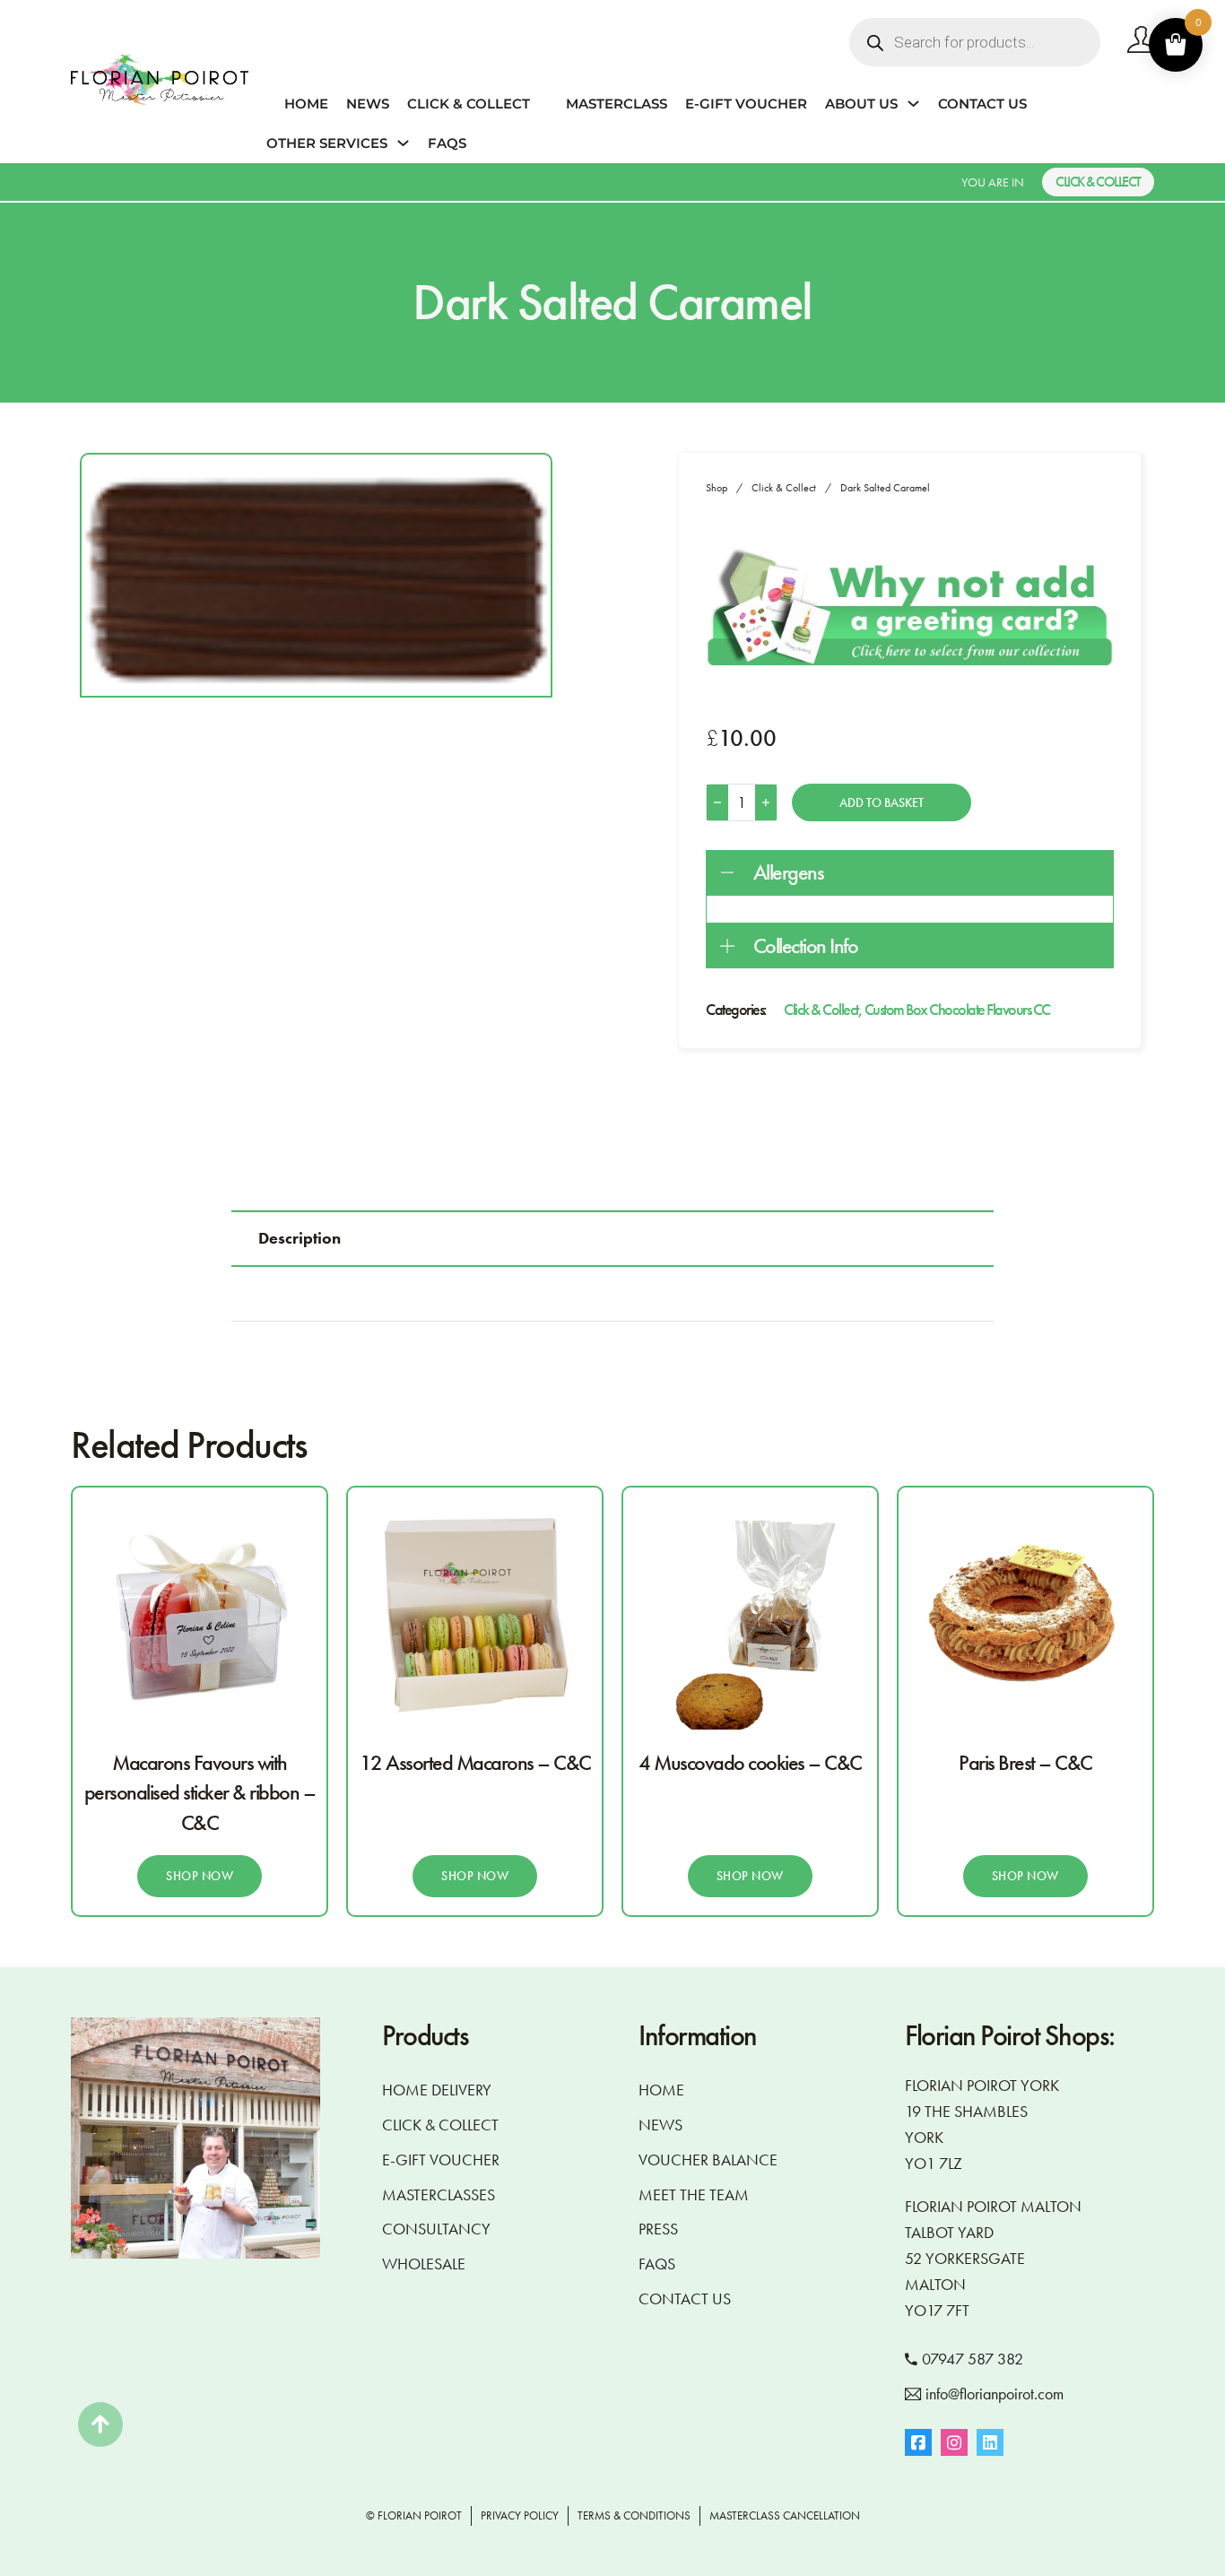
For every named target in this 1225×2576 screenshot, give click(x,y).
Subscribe (612, 1402)
